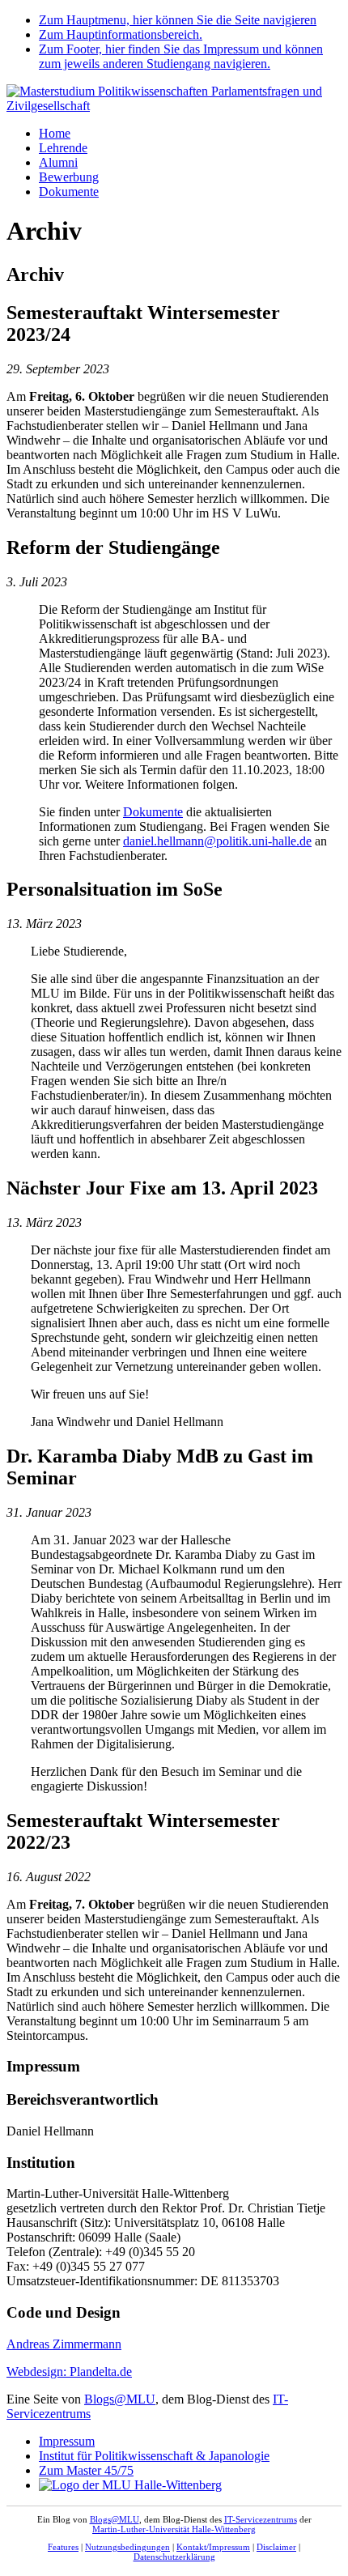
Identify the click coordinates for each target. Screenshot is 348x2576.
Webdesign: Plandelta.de (69, 2372)
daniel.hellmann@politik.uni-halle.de (217, 841)
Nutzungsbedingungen (127, 2547)
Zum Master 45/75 (86, 2470)
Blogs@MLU (120, 2399)
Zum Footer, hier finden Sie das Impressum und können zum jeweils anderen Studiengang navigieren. (181, 56)
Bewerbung (69, 177)
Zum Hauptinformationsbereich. (121, 34)
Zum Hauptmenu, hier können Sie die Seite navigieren (178, 20)
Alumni (58, 162)
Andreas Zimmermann (64, 2344)
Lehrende (63, 148)
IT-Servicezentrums (261, 2519)
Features (63, 2547)
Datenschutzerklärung (174, 2557)
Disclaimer (276, 2547)
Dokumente (69, 192)
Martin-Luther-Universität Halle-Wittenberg (174, 2529)
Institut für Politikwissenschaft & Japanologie (154, 2456)
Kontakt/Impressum (213, 2547)
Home (55, 133)
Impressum (67, 2441)
